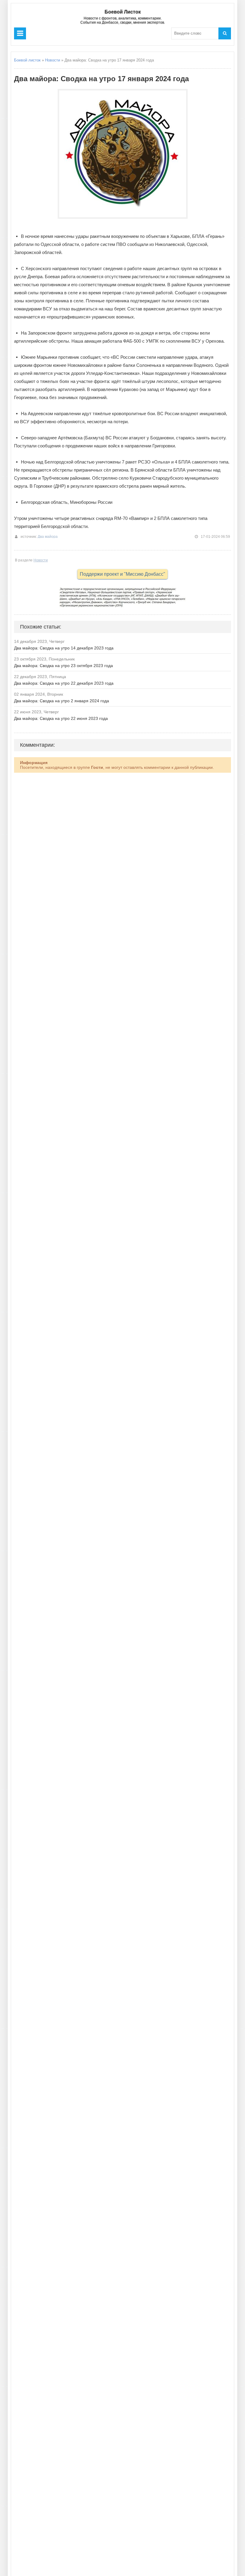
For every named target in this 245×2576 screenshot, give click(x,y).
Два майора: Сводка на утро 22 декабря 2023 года (64, 683)
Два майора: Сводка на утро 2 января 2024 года (62, 701)
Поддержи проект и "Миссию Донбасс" (122, 574)
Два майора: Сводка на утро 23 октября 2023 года (63, 666)
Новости (53, 60)
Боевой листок (27, 60)
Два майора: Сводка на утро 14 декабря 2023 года (64, 648)
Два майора (48, 537)
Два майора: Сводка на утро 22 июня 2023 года (61, 718)
